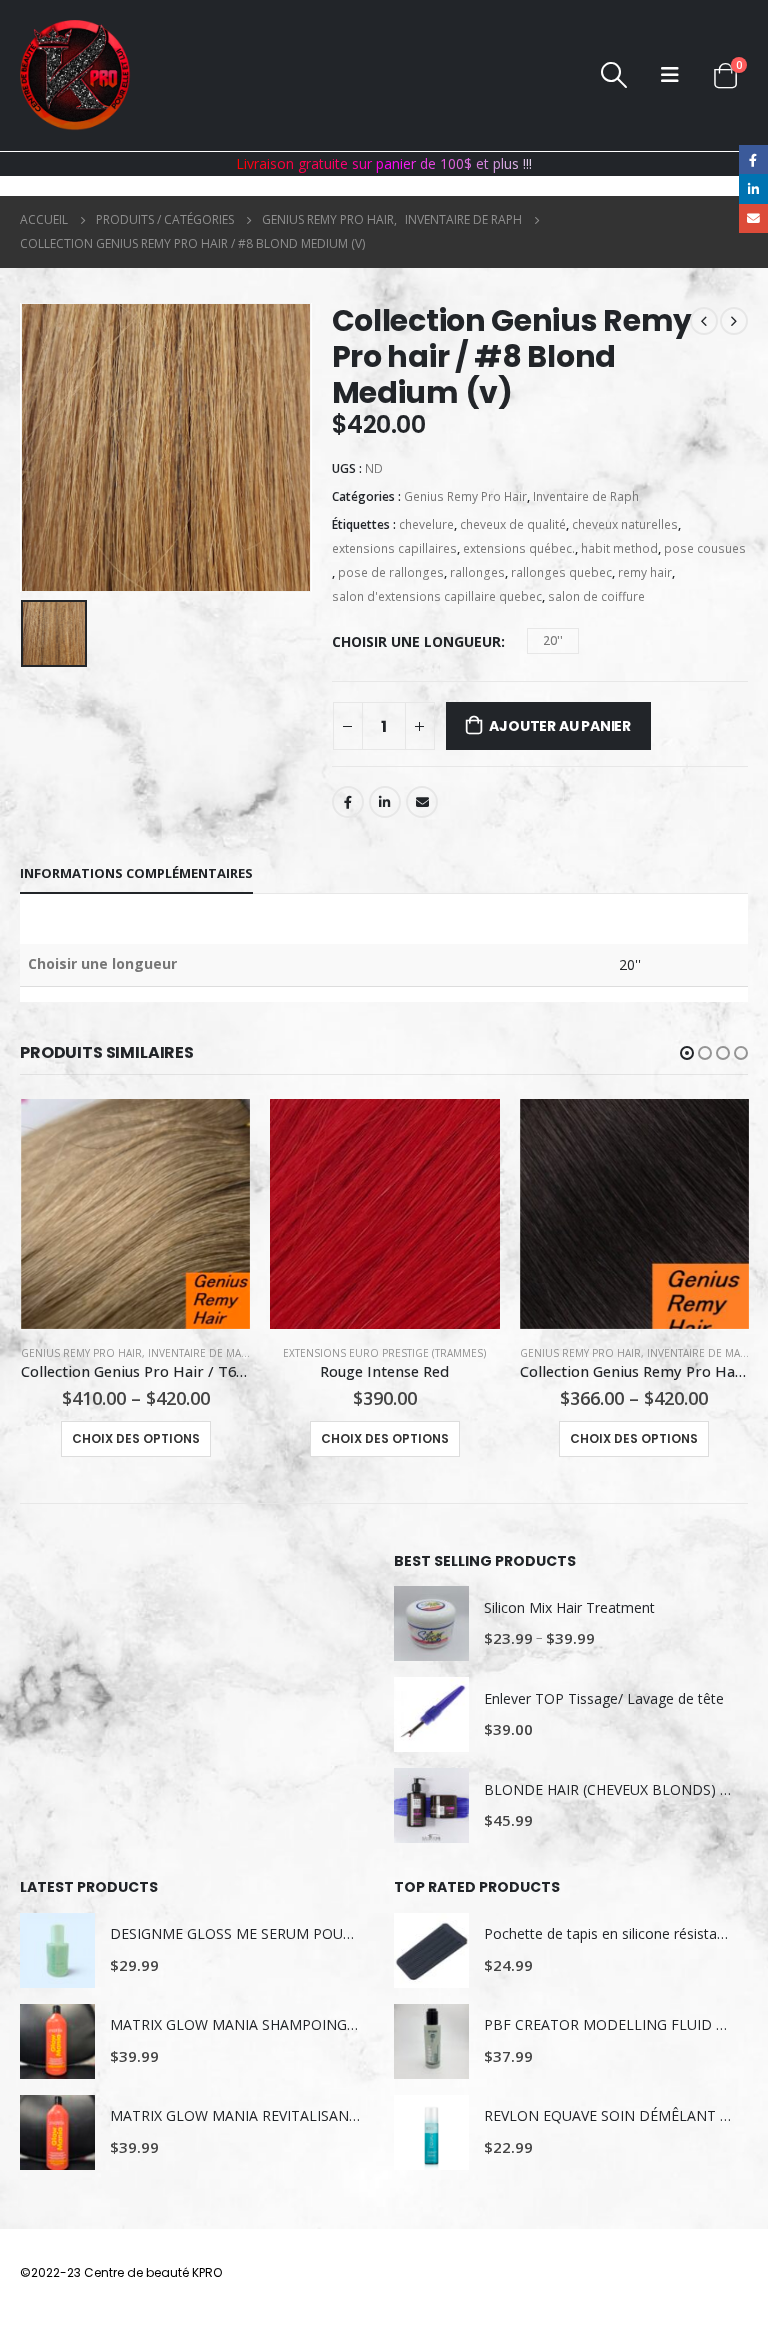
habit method (619, 548)
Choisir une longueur (416, 641)
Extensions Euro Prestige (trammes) (384, 1353)
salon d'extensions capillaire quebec (437, 596)
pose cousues (705, 548)
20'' (553, 640)
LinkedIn (385, 802)
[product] (135, 1213)
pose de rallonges (391, 572)
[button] (687, 1053)
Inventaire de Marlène (210, 1353)
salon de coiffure (596, 596)
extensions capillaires (394, 548)
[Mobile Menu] (670, 75)
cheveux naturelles (625, 524)
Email (422, 802)
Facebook (348, 802)
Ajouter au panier (559, 726)
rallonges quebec (561, 572)
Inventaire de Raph (586, 496)
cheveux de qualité (513, 524)
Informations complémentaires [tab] (136, 873)
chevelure (426, 524)
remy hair (645, 572)
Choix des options (136, 1438)
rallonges (477, 572)
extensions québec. (519, 548)
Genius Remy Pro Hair (465, 496)
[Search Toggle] (613, 75)
